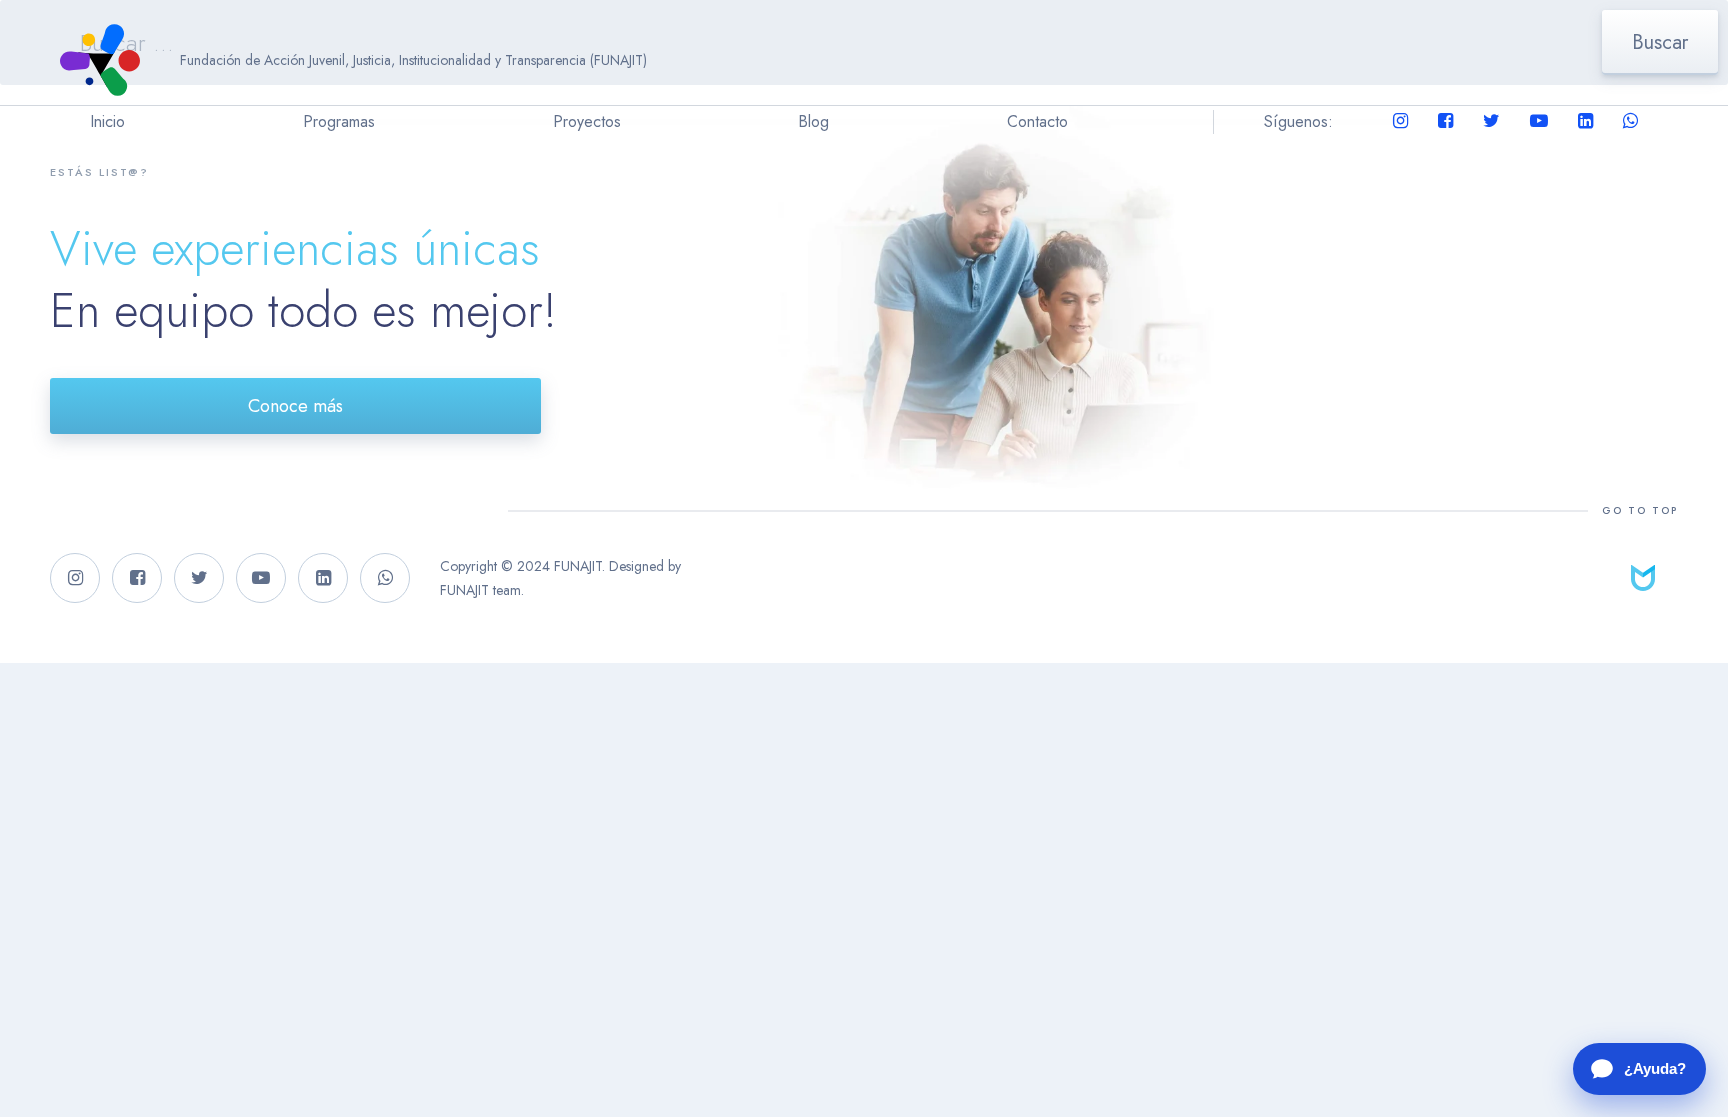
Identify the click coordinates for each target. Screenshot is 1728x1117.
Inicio (107, 121)
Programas (339, 121)
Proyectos (587, 121)
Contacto (1037, 121)
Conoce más (295, 406)
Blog (813, 121)
